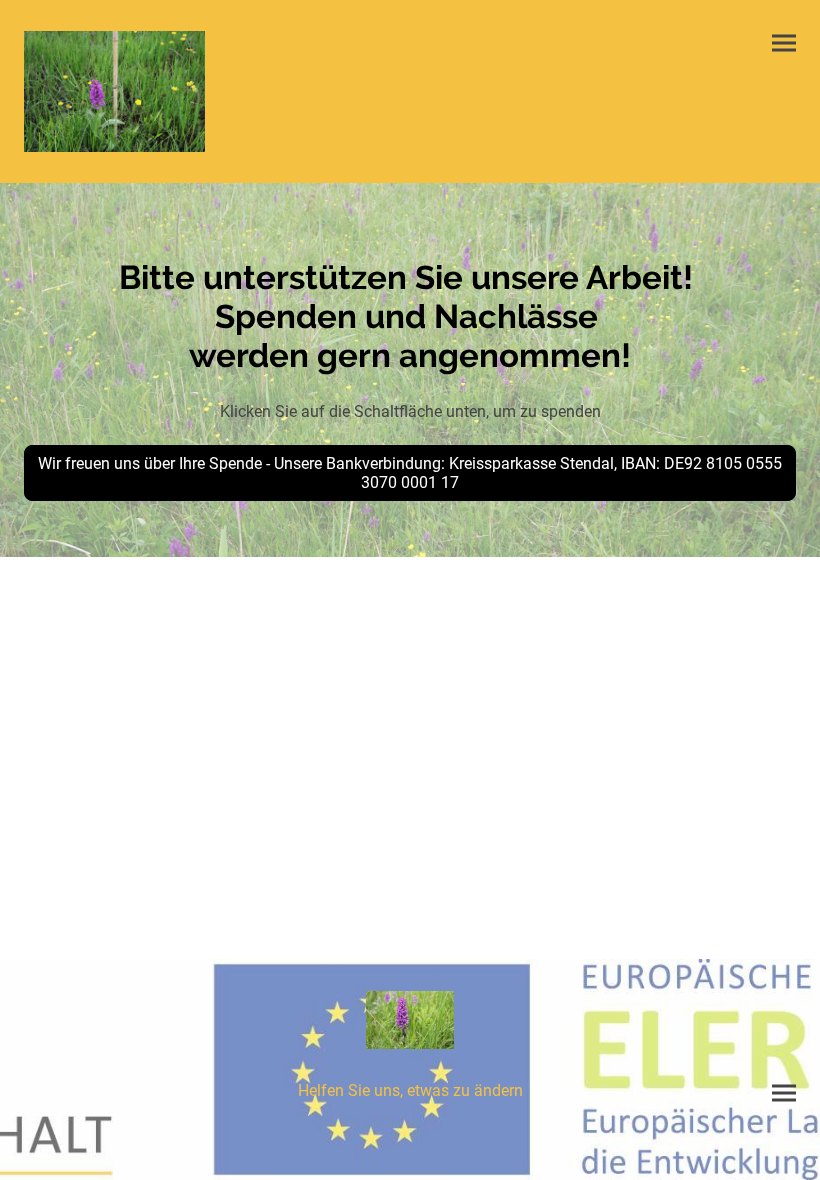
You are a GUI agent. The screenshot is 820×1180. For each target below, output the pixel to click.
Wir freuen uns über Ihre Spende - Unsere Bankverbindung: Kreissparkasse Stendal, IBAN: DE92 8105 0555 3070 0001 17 (410, 473)
